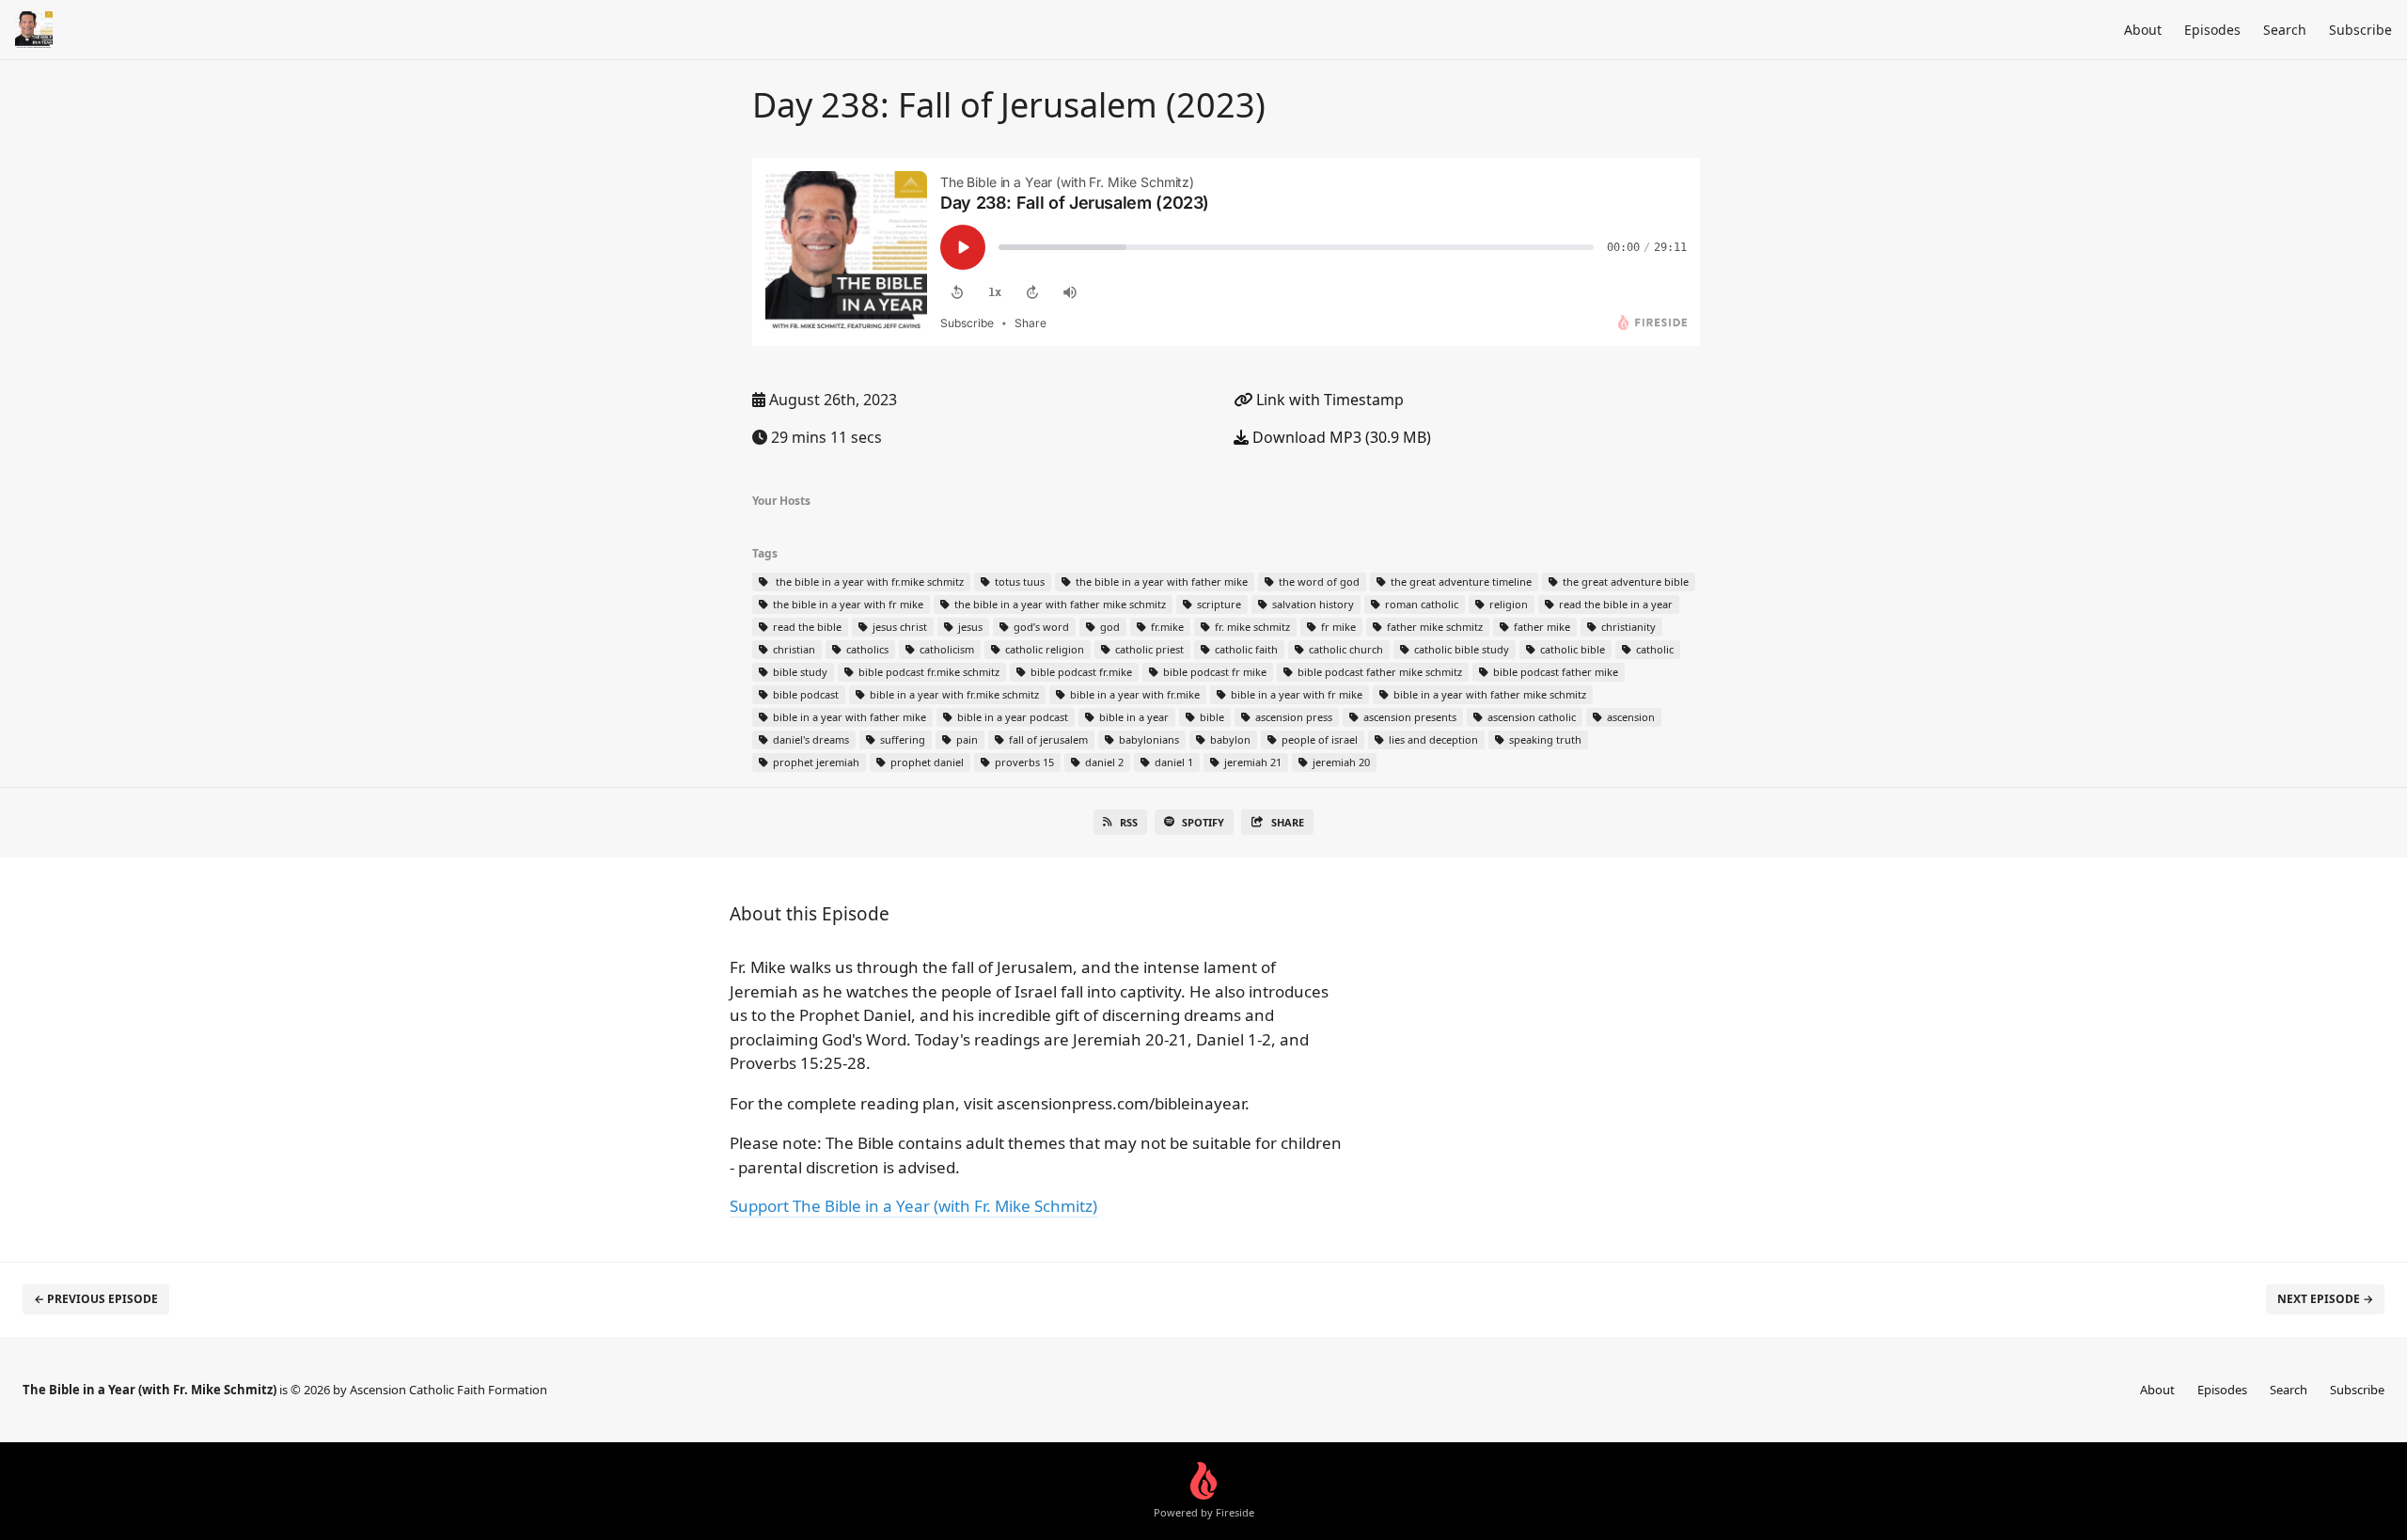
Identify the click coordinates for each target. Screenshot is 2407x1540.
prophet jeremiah (815, 762)
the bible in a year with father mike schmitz (1059, 604)
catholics (866, 649)
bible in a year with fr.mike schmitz (953, 694)
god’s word (1040, 627)
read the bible (806, 627)
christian (793, 649)
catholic (1653, 649)
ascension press (1292, 717)
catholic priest (1148, 649)
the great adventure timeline (1460, 581)
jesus (969, 627)
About (2143, 30)
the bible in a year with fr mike (847, 604)
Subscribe (2360, 30)
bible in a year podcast (1011, 717)
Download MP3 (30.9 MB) (1340, 437)
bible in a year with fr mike (1295, 694)
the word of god (1318, 581)
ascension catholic (1530, 717)
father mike (1541, 627)
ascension (1629, 717)
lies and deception (1432, 739)
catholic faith (1245, 649)
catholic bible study (1460, 649)
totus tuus (1018, 581)
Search (2285, 30)
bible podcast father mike (1554, 672)
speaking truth (1544, 739)
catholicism (945, 649)
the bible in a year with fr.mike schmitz (867, 581)
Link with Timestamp (1328, 400)
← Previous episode (96, 1299)
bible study (799, 672)
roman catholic (1420, 604)
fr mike (1337, 627)
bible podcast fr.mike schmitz (928, 672)
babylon (1229, 739)
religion (1507, 604)
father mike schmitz (1433, 627)
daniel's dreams (810, 739)
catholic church (1345, 649)
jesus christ (898, 627)
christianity (1627, 627)
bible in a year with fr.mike (1133, 694)
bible (1211, 717)
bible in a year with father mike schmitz (1488, 694)
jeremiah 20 (1340, 762)
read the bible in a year (1614, 604)
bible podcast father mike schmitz (1378, 672)
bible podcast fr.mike (1080, 672)
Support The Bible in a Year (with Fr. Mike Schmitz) (913, 1206)
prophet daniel (926, 762)
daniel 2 (1103, 762)
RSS (1129, 822)
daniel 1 (1172, 762)
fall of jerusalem (1047, 739)
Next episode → (2325, 1299)
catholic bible (1571, 649)
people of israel (1318, 739)
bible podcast (804, 694)
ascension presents (1408, 717)
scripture (1218, 604)
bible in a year (1133, 717)
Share (1288, 822)
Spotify (1203, 822)
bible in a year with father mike (848, 717)
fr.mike (1166, 627)
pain (966, 739)
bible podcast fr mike (1213, 672)
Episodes (2212, 30)
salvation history (1312, 604)
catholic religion (1043, 649)
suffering (901, 739)
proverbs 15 (1023, 762)
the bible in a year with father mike (1160, 581)
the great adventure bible (1624, 581)
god (1109, 627)
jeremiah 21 (1251, 762)
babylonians (1148, 739)
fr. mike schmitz (1251, 627)
